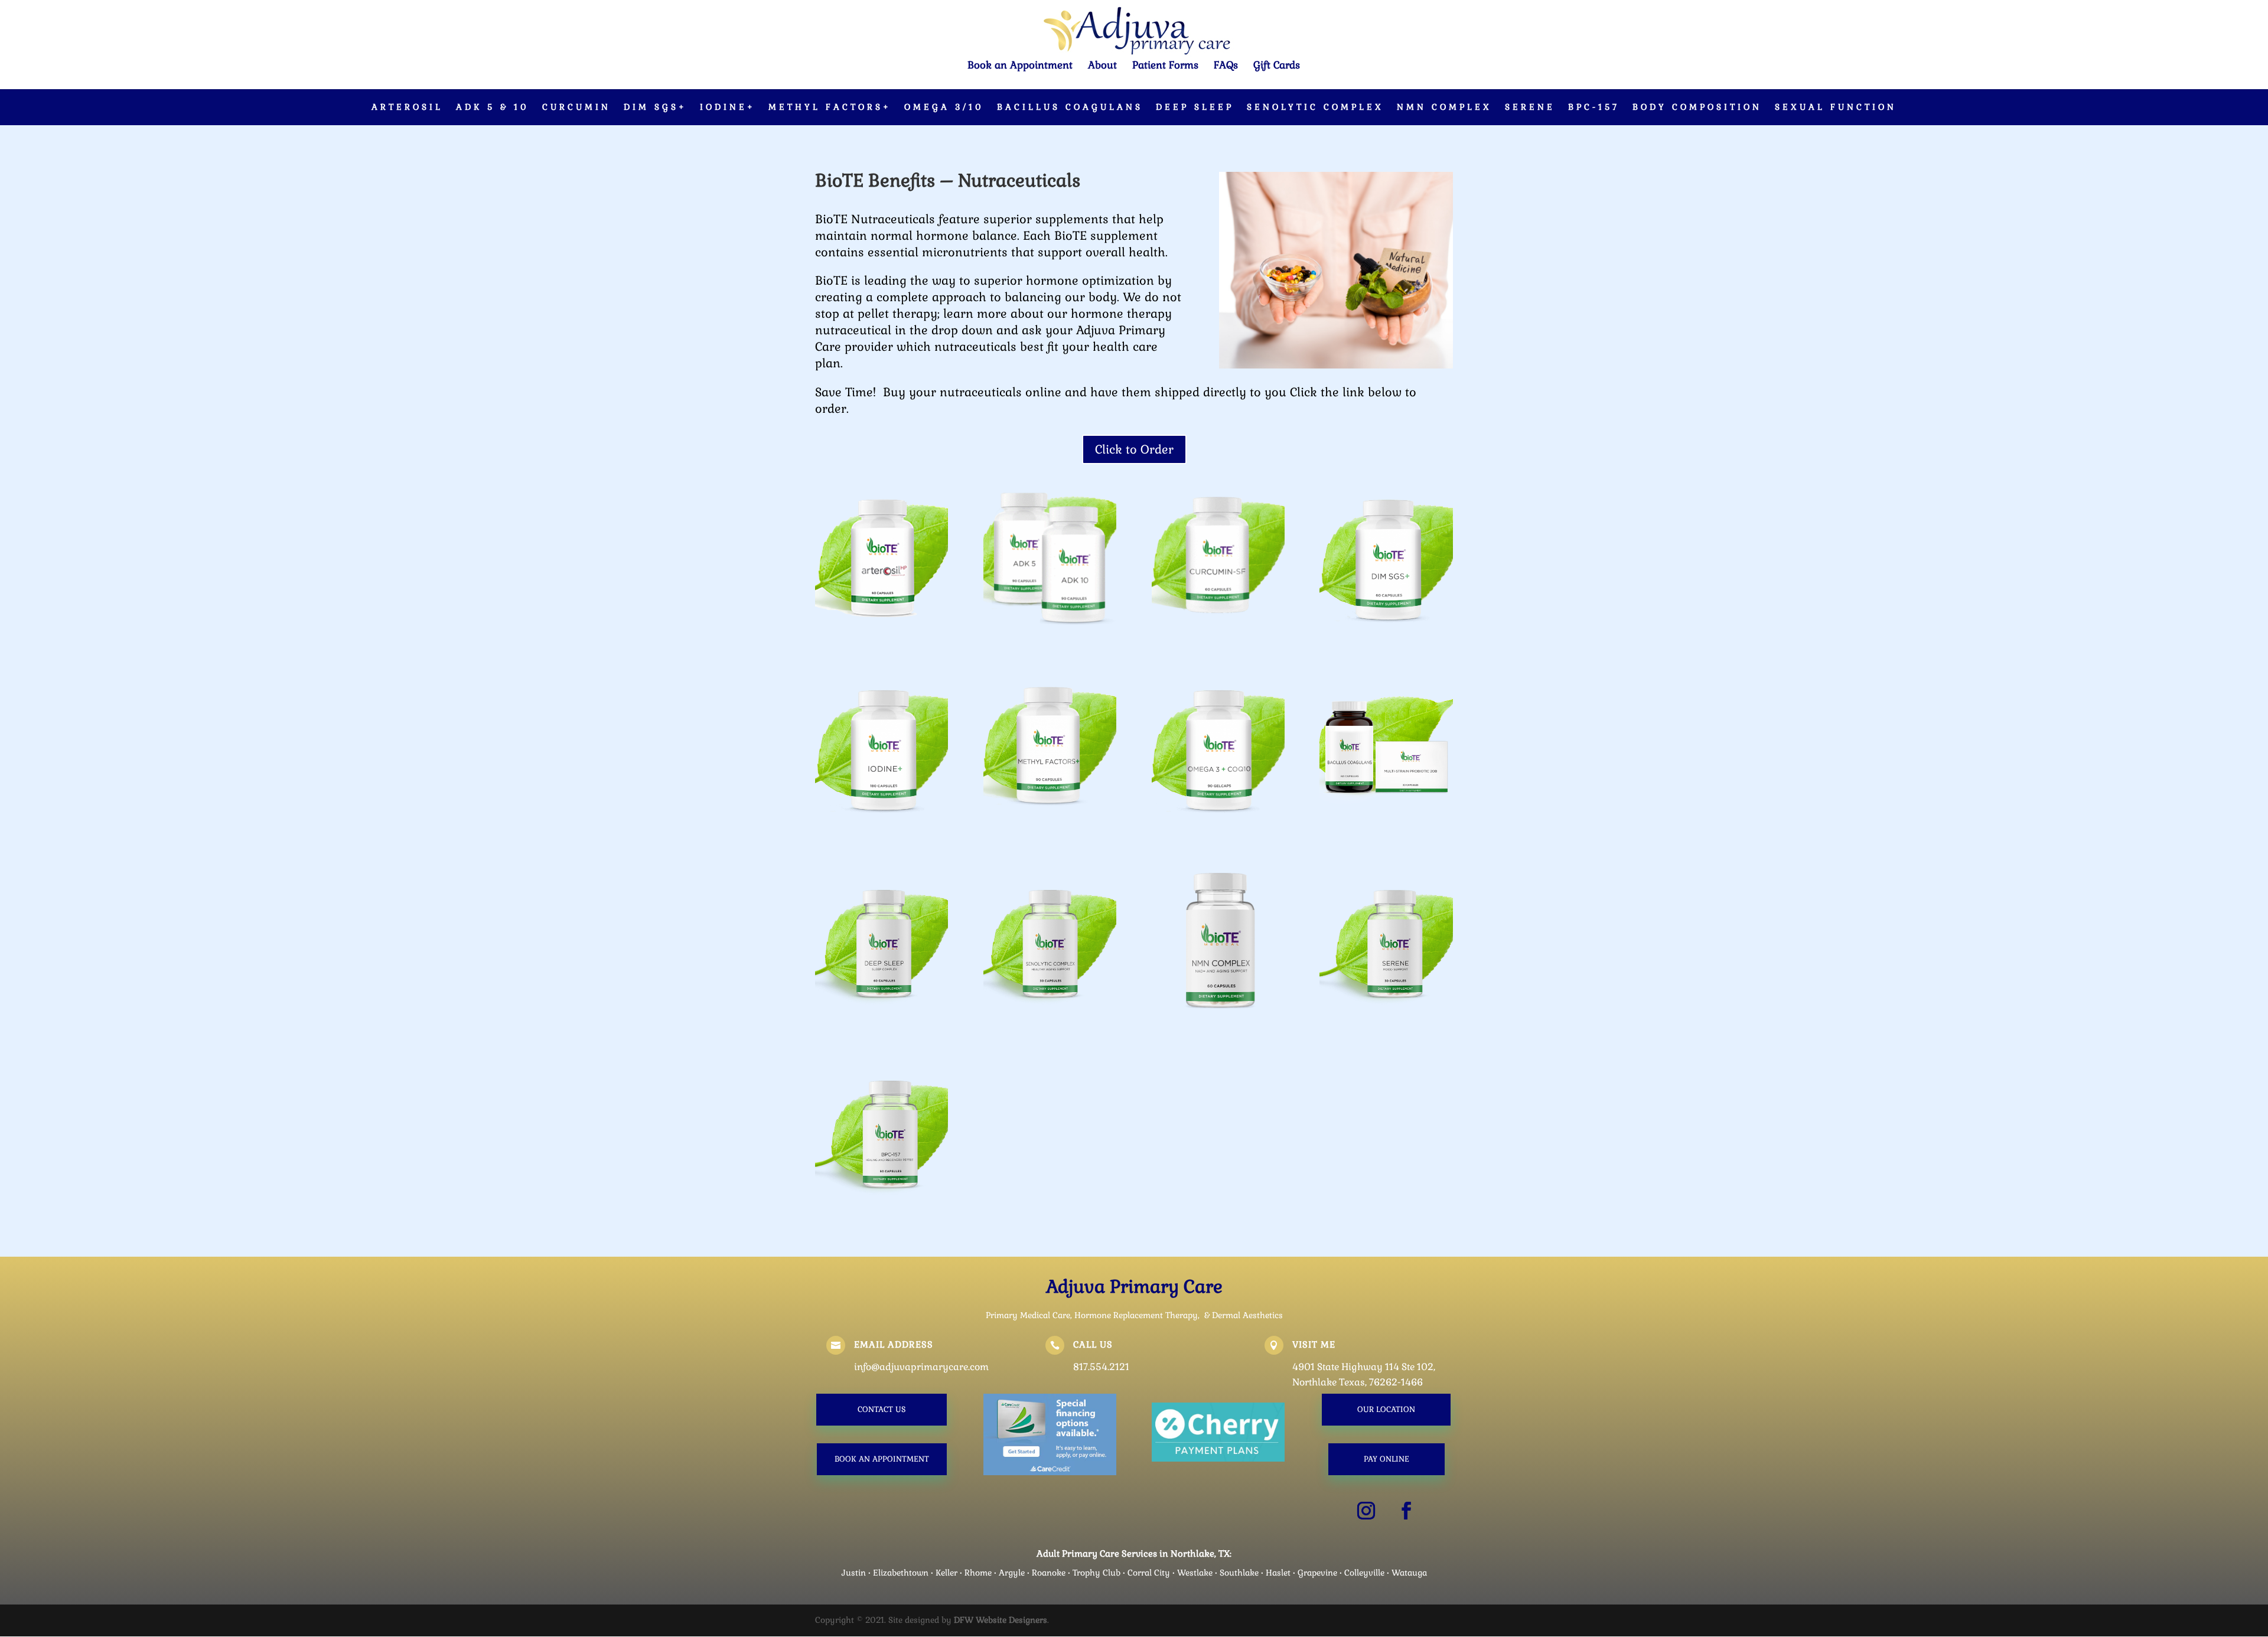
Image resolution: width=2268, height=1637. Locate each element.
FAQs (1226, 66)
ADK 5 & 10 (493, 107)
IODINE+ (728, 107)
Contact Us (882, 1409)
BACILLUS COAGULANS (1070, 107)
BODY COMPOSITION (1697, 107)
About (1102, 66)
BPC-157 (1594, 107)
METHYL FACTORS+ (830, 107)
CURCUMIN (576, 107)
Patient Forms (1165, 66)
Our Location (1386, 1409)
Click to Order (1134, 449)
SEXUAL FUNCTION (1836, 107)
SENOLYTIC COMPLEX (1315, 107)
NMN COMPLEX (1444, 107)
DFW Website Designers (1001, 1620)
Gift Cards (1277, 66)
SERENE (1530, 107)
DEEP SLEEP (1195, 107)
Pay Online (1386, 1459)
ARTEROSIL (407, 107)
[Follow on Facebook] (1406, 1511)
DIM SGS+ (655, 107)
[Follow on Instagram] (1366, 1511)
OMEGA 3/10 (944, 107)
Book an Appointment (1020, 66)
